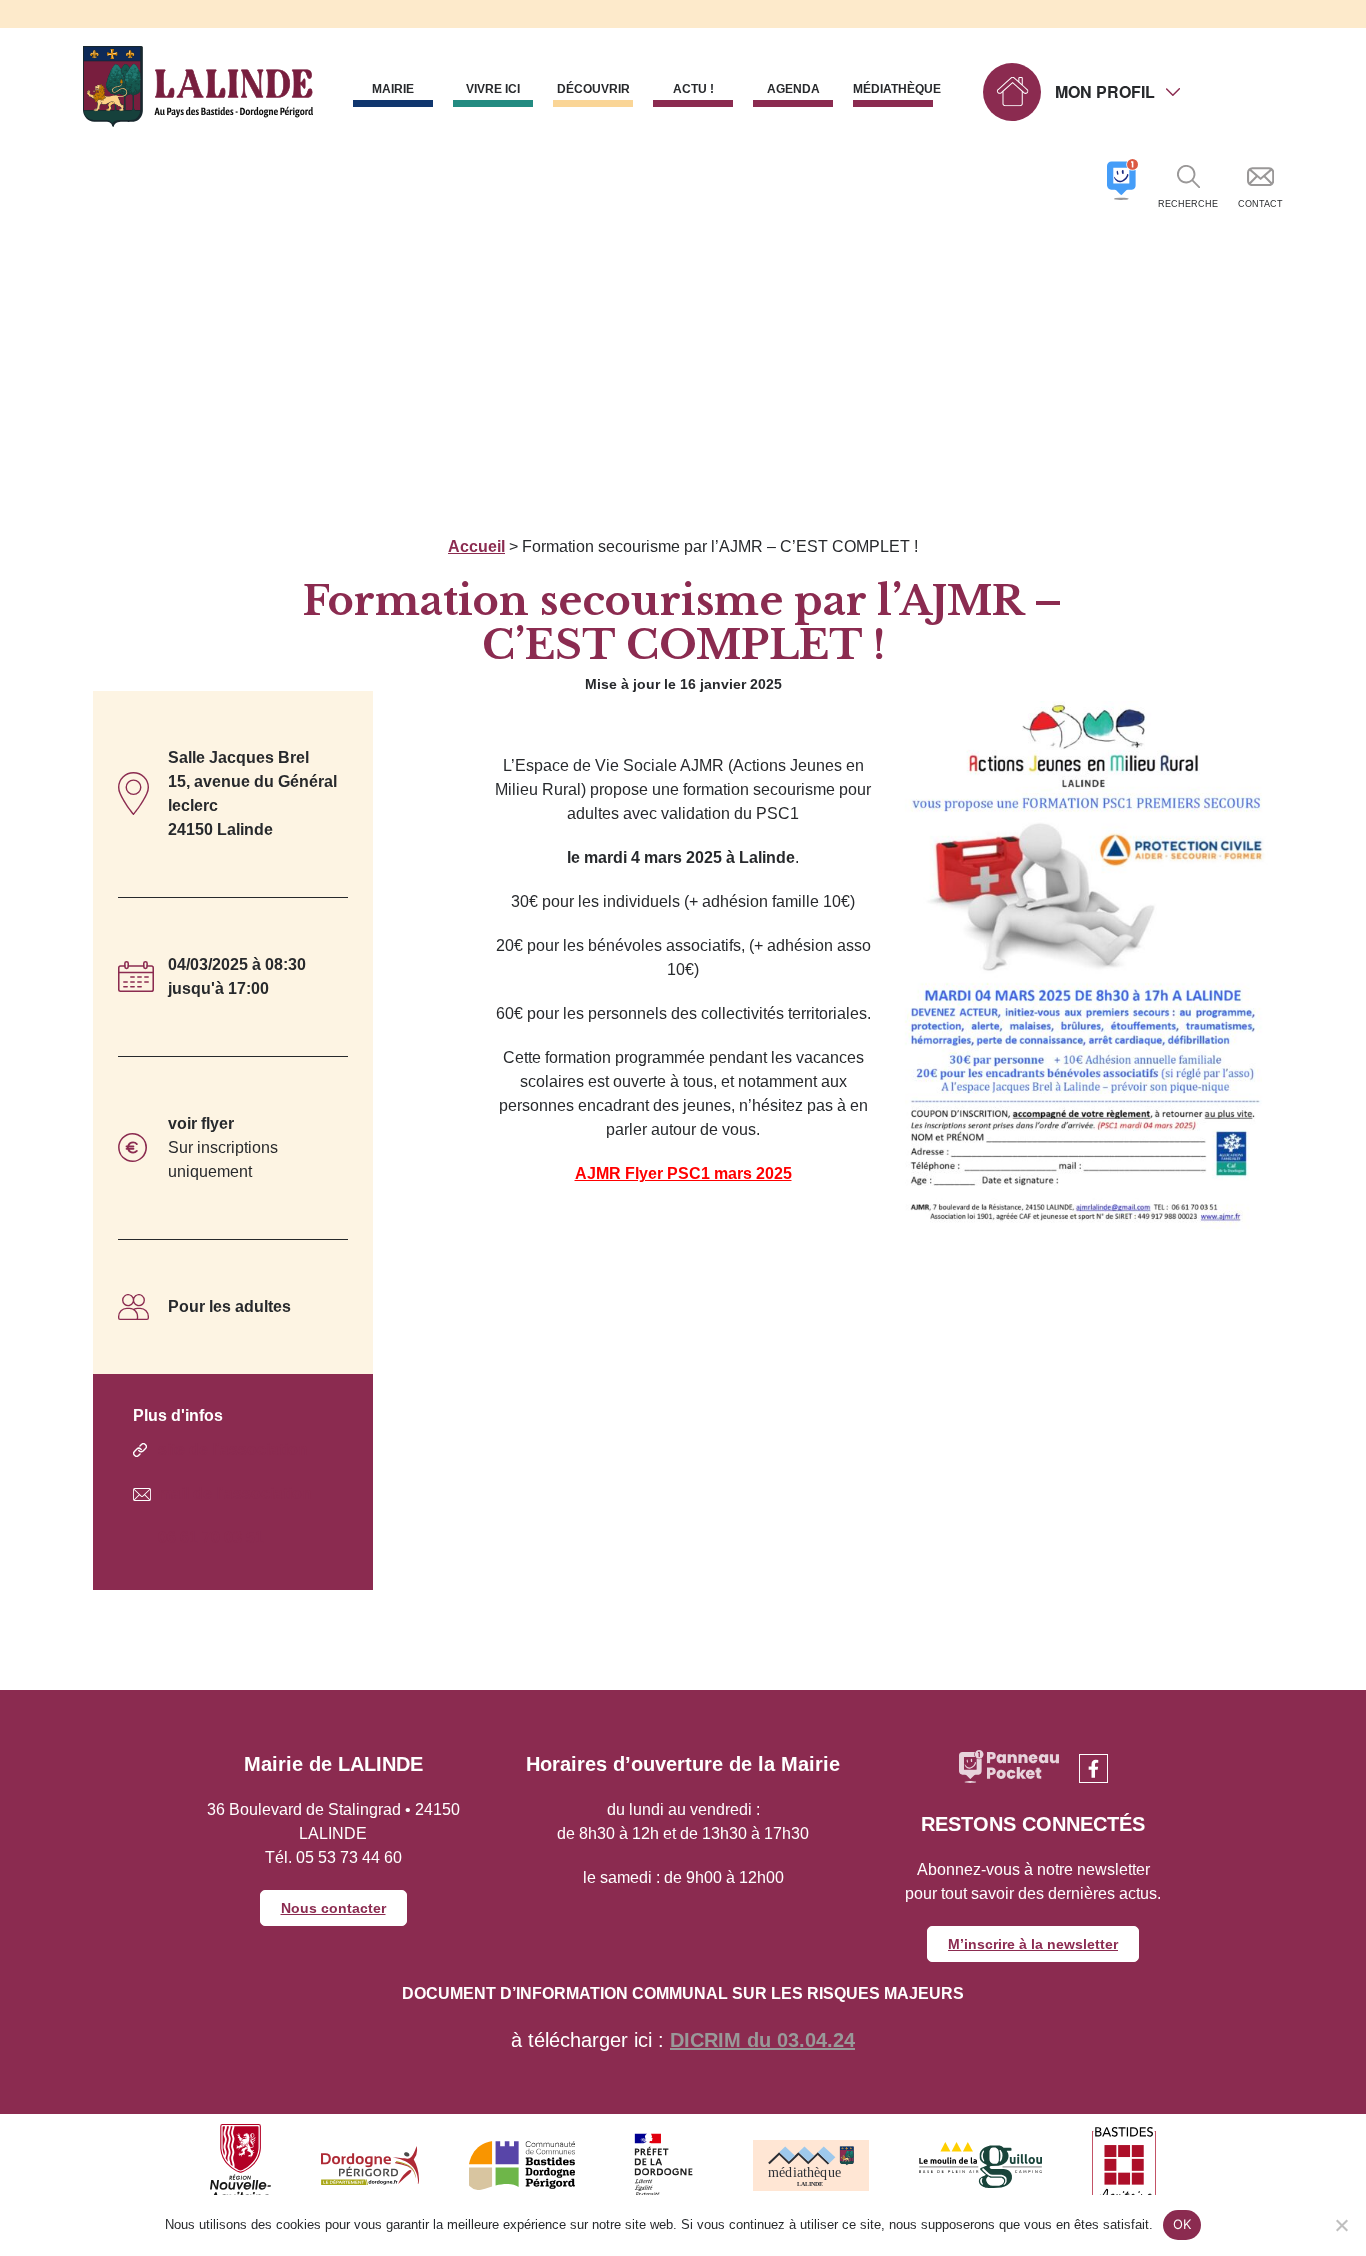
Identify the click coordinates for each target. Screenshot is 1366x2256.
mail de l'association (235, 1493)
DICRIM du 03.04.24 (762, 2040)
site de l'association (233, 1449)
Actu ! (693, 89)
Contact (1260, 204)
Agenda (793, 89)
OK (1182, 2224)
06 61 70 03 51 (211, 1537)
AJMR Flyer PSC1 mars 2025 (683, 1173)
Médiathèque (893, 89)
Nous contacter (333, 1908)
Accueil (476, 546)
